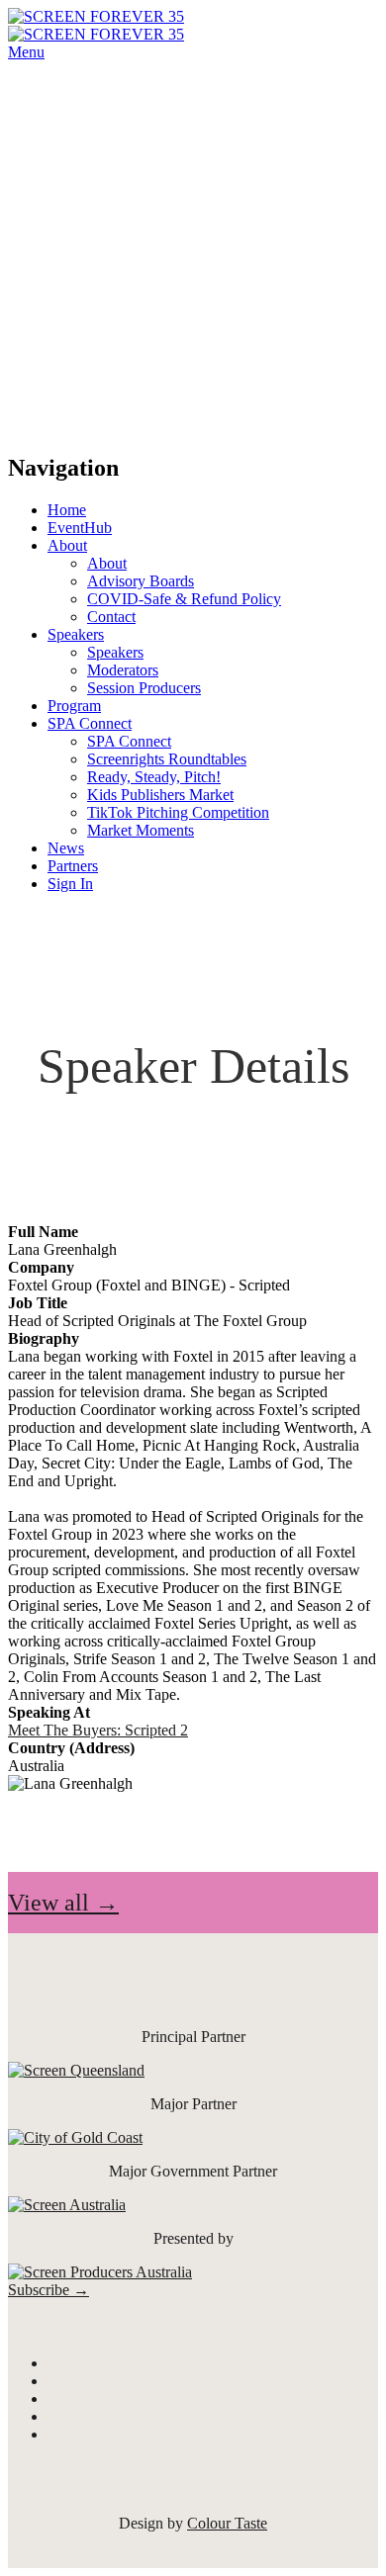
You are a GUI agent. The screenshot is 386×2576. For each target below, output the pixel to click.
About (67, 545)
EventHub (80, 528)
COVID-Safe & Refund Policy (184, 599)
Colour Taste (227, 2523)
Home (67, 510)
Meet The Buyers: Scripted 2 (98, 1730)
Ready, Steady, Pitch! (154, 777)
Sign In (70, 884)
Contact (111, 617)
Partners (73, 866)
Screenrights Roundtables (167, 759)
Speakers (76, 634)
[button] (63, 1903)
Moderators (123, 670)
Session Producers (144, 688)
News (66, 848)
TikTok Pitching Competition (178, 812)
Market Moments (141, 830)
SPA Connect (90, 723)
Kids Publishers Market (160, 795)
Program (74, 706)
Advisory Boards (141, 581)
